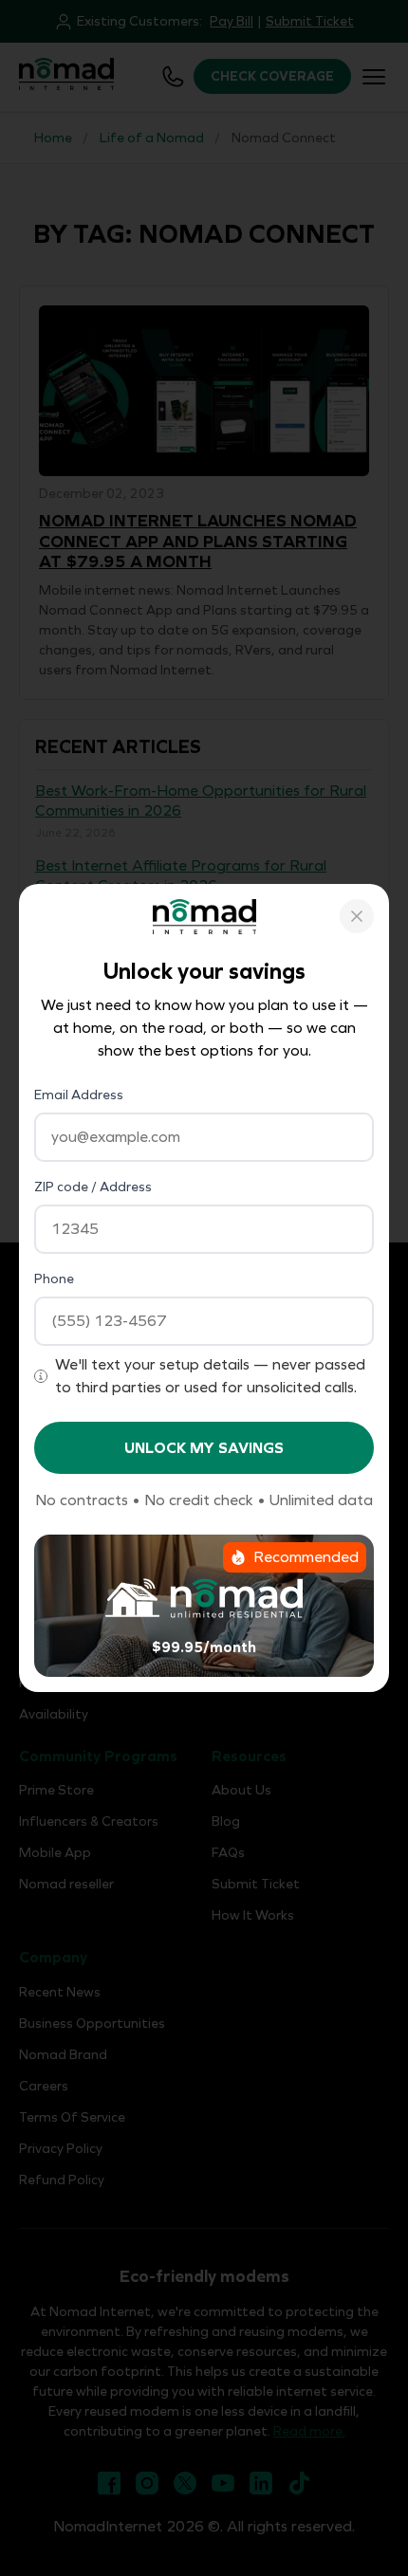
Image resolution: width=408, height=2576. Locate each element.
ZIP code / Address (93, 1187)
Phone (54, 1279)
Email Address (79, 1095)
